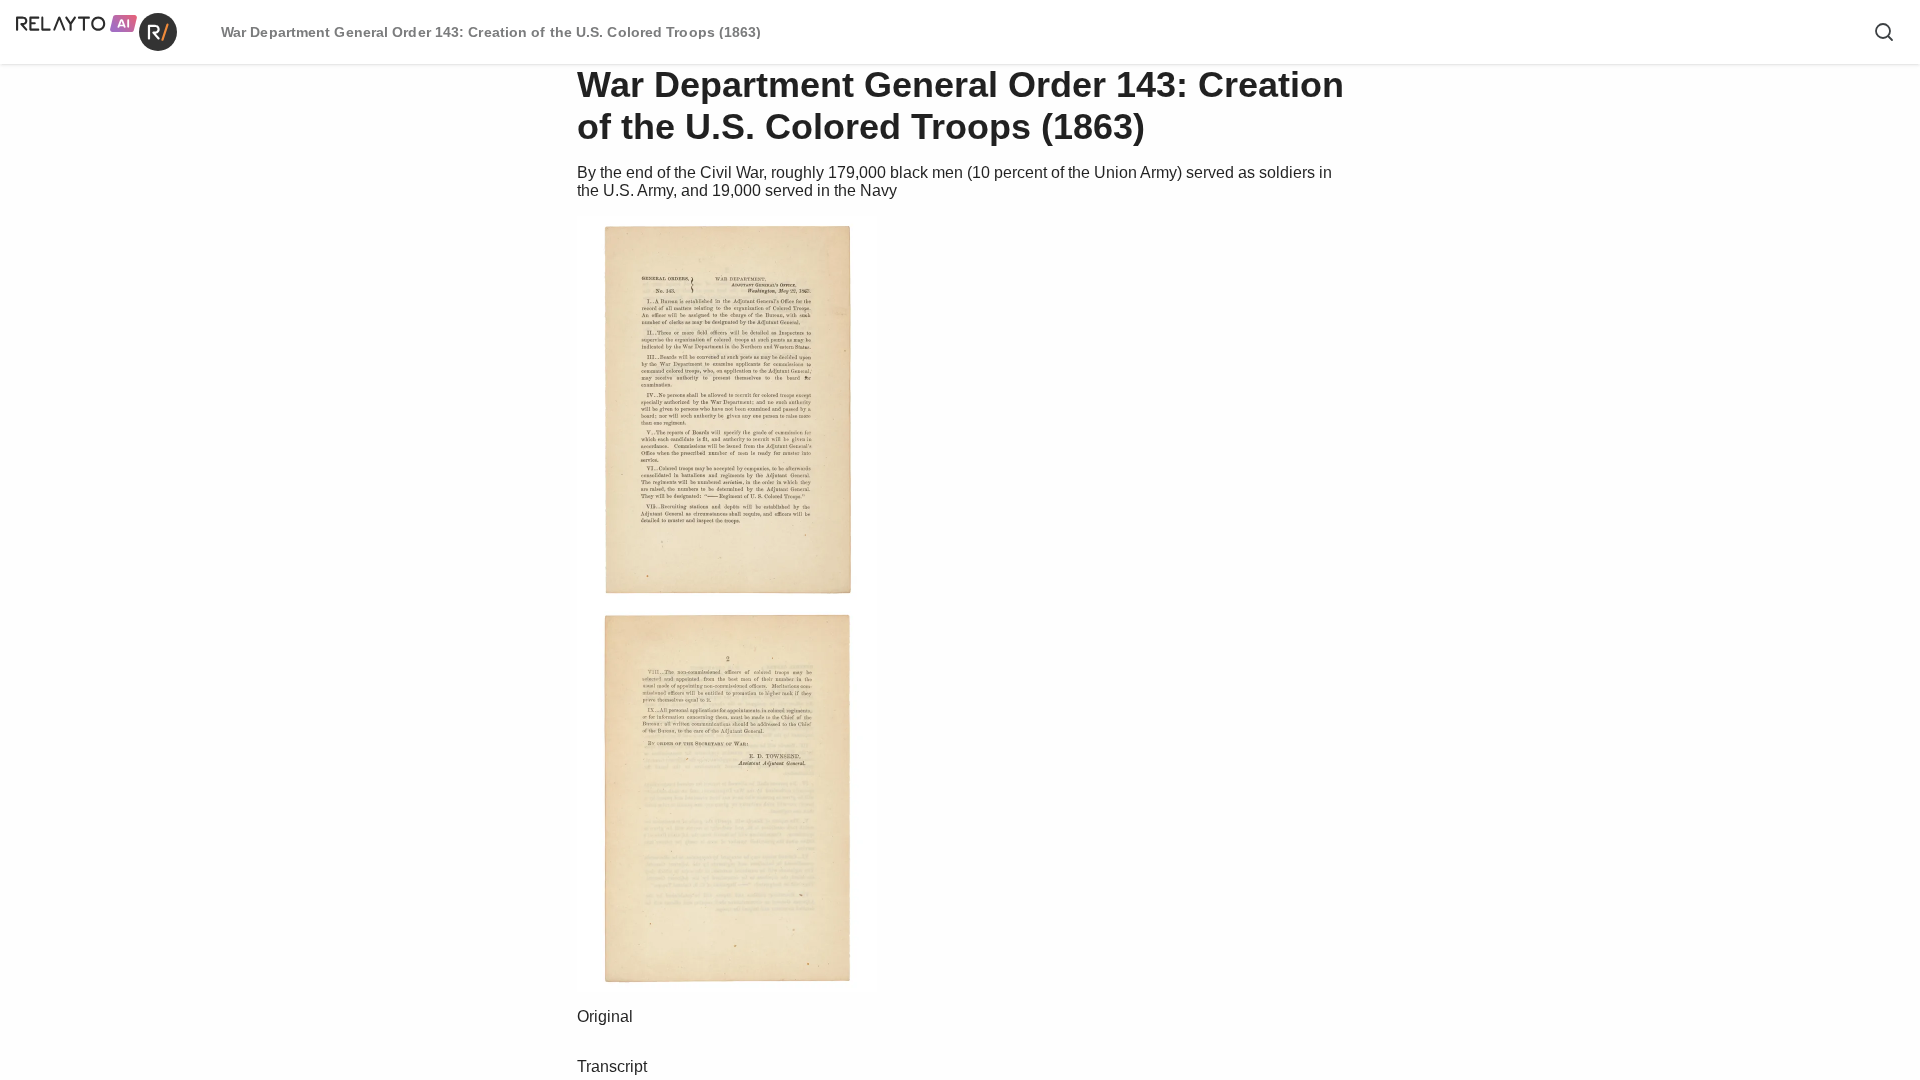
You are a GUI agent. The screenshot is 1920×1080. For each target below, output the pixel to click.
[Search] (1884, 32)
